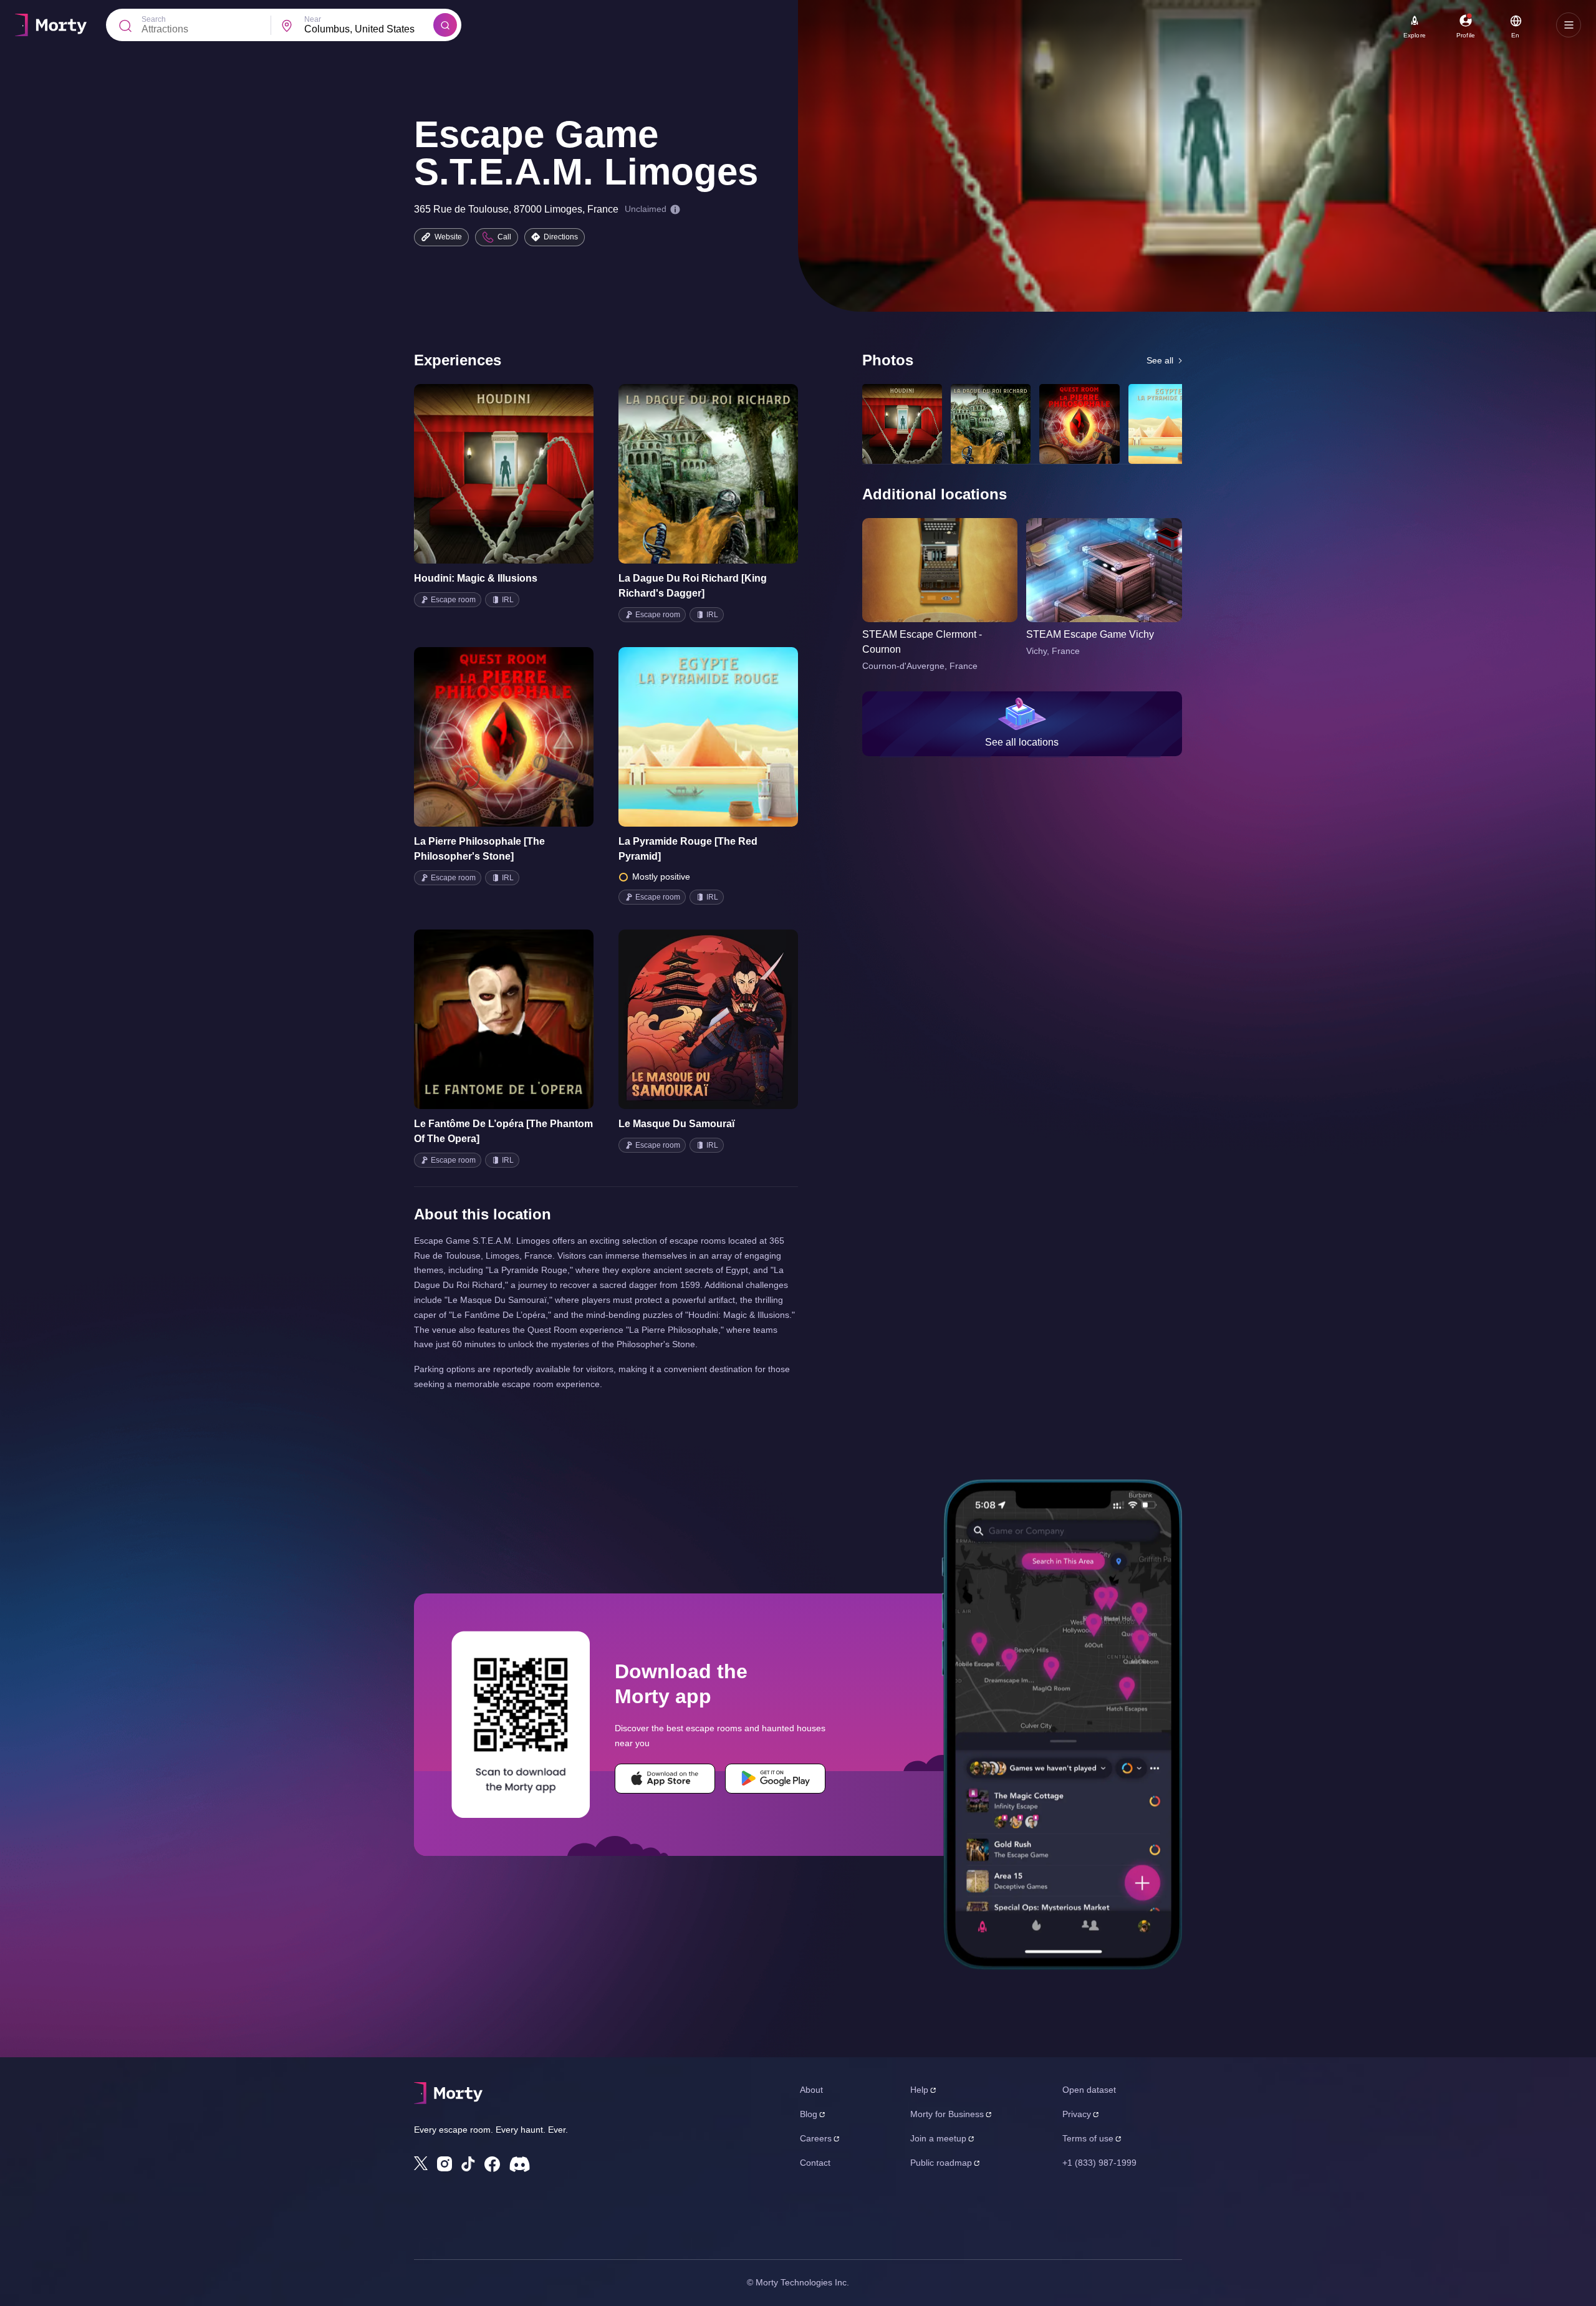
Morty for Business (947, 2114)
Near (313, 19)
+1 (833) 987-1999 (1099, 2163)
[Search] (445, 25)
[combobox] (369, 29)
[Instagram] (445, 2164)
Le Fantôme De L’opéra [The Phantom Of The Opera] (503, 1131)
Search (154, 19)
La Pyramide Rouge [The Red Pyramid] (688, 849)
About (811, 2090)
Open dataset (1089, 2090)
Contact (815, 2163)
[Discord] (520, 2164)
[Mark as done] (521, 474)
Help (919, 2090)
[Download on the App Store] (665, 1779)
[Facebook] (492, 2164)
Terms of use (1088, 2138)
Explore (1415, 35)
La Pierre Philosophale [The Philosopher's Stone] (479, 849)
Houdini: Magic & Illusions (476, 578)
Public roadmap (941, 2163)
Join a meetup (938, 2138)
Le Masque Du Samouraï (676, 1124)
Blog (809, 2114)
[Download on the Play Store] (775, 1779)
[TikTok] (468, 2164)
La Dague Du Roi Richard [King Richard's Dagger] (693, 586)
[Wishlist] (486, 474)
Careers (816, 2138)
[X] (421, 2163)
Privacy (1077, 2114)
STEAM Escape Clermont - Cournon (922, 642)
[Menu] (1569, 25)
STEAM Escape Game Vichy (1090, 634)
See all (1160, 360)
